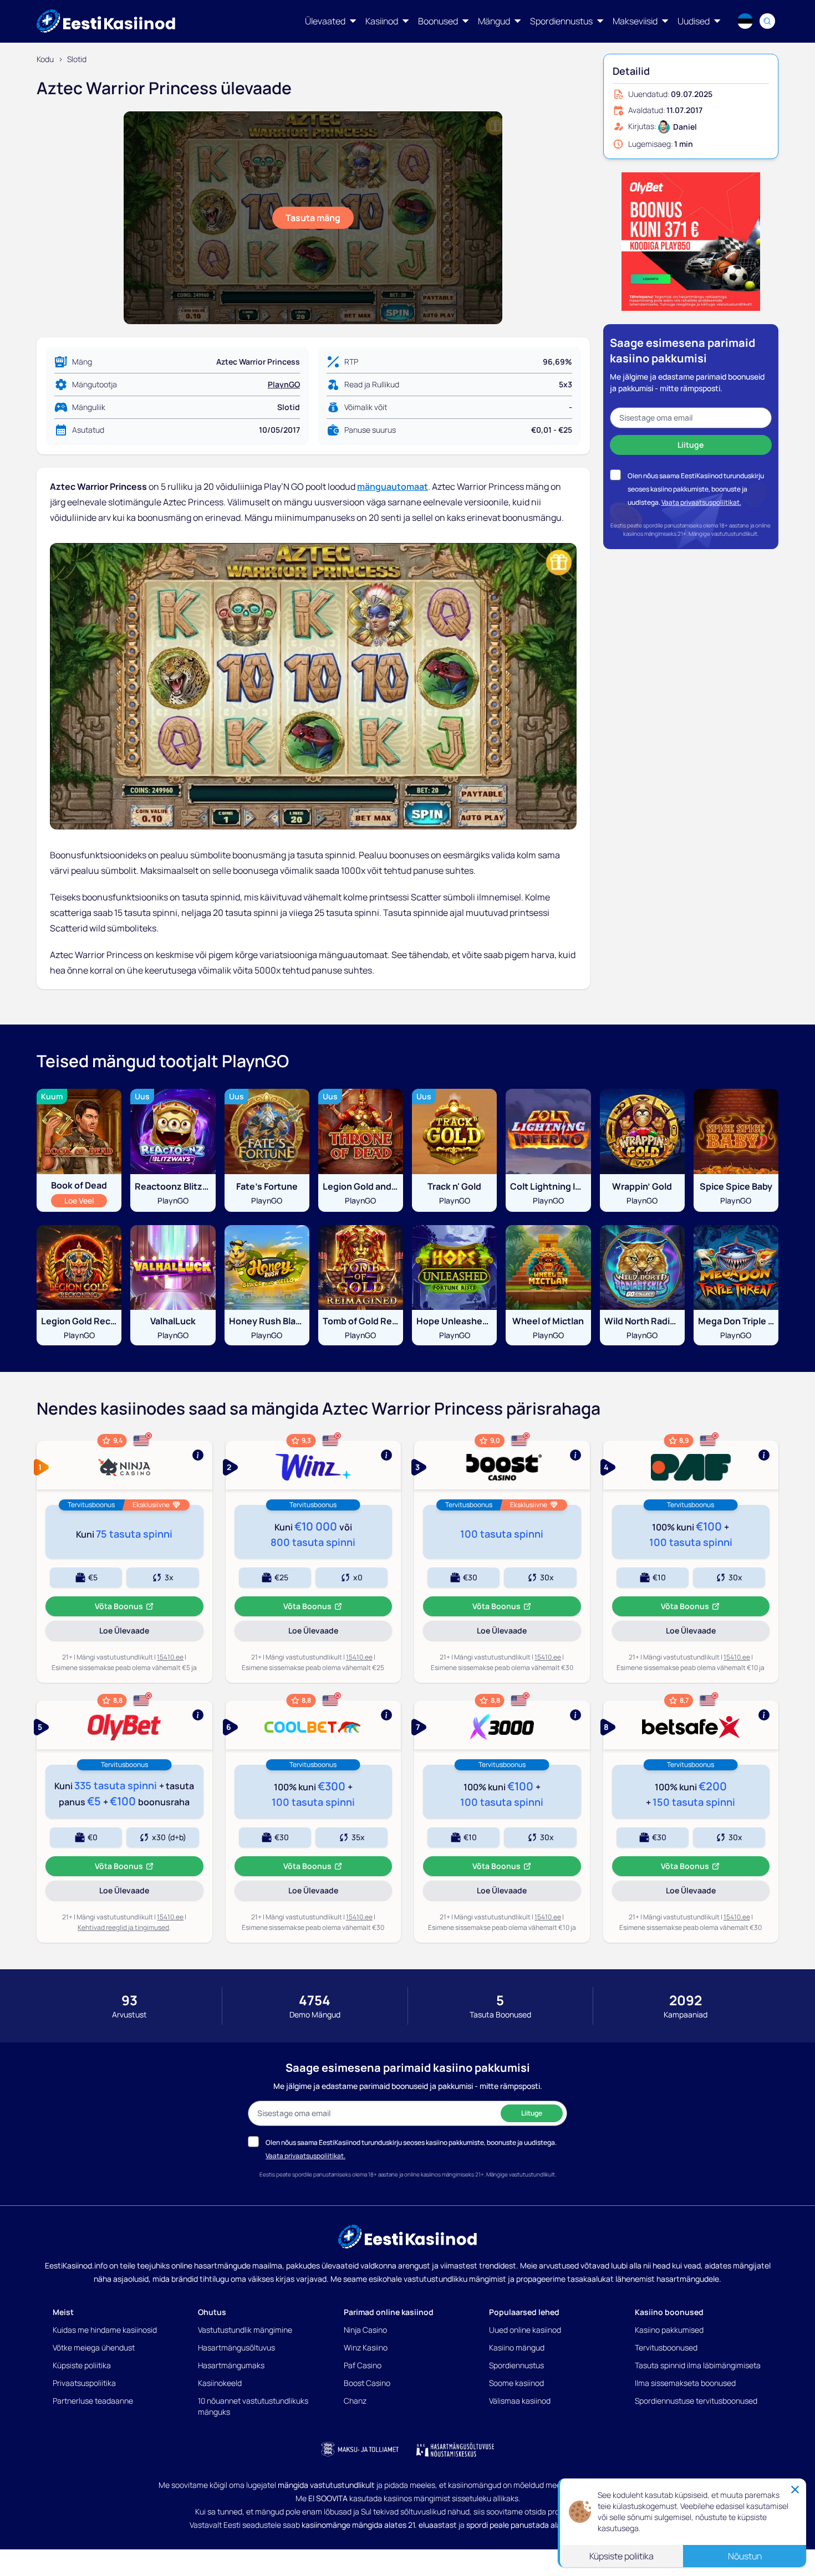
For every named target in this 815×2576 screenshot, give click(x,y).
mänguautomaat (393, 486)
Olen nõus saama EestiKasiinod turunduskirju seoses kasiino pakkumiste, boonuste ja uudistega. (696, 489)
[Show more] (124, 1465)
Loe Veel (85, 1200)
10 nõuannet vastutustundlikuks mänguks (253, 2406)
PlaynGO (284, 384)
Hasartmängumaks (231, 2365)
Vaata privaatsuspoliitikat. (701, 502)
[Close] (795, 2490)
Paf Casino (363, 2365)
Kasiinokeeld (220, 2383)
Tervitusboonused (666, 2347)
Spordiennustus (516, 2365)
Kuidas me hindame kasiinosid (105, 2330)
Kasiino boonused (669, 2312)
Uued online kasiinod (525, 2330)
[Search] (767, 21)
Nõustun (745, 2556)
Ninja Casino (365, 2330)
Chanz (355, 2401)
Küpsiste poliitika (82, 2365)
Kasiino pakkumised (669, 2330)
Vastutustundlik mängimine (245, 2330)
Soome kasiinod (516, 2383)
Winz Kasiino (366, 2347)
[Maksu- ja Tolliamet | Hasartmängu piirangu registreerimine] (360, 2450)
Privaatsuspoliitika (84, 2383)
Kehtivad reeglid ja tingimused (123, 1927)
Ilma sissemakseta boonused (685, 2383)
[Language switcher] (745, 21)
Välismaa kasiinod (520, 2401)
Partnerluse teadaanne (93, 2401)
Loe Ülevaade (140, 1633)
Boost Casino (367, 2383)
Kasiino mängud (517, 2347)
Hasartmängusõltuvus (236, 2347)
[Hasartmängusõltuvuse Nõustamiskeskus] (455, 2450)
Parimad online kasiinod (389, 2312)
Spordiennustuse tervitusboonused (696, 2401)
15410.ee (170, 1657)
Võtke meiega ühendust (94, 2347)
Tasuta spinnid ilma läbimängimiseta (698, 2365)
